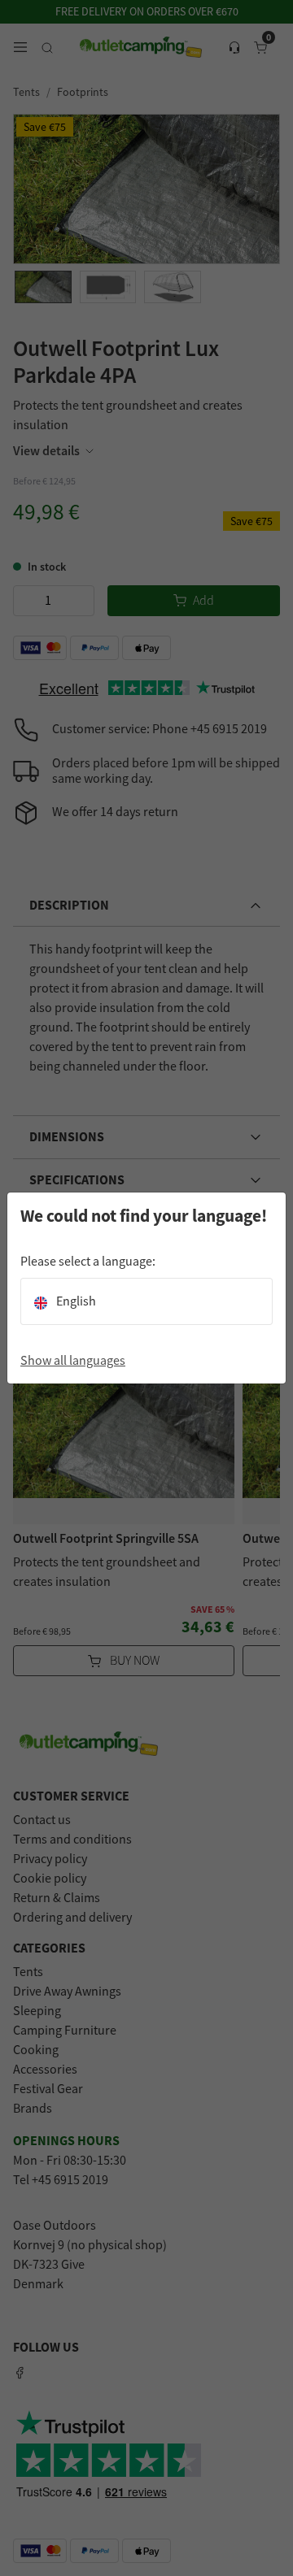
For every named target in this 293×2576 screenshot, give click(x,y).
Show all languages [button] (73, 1361)
